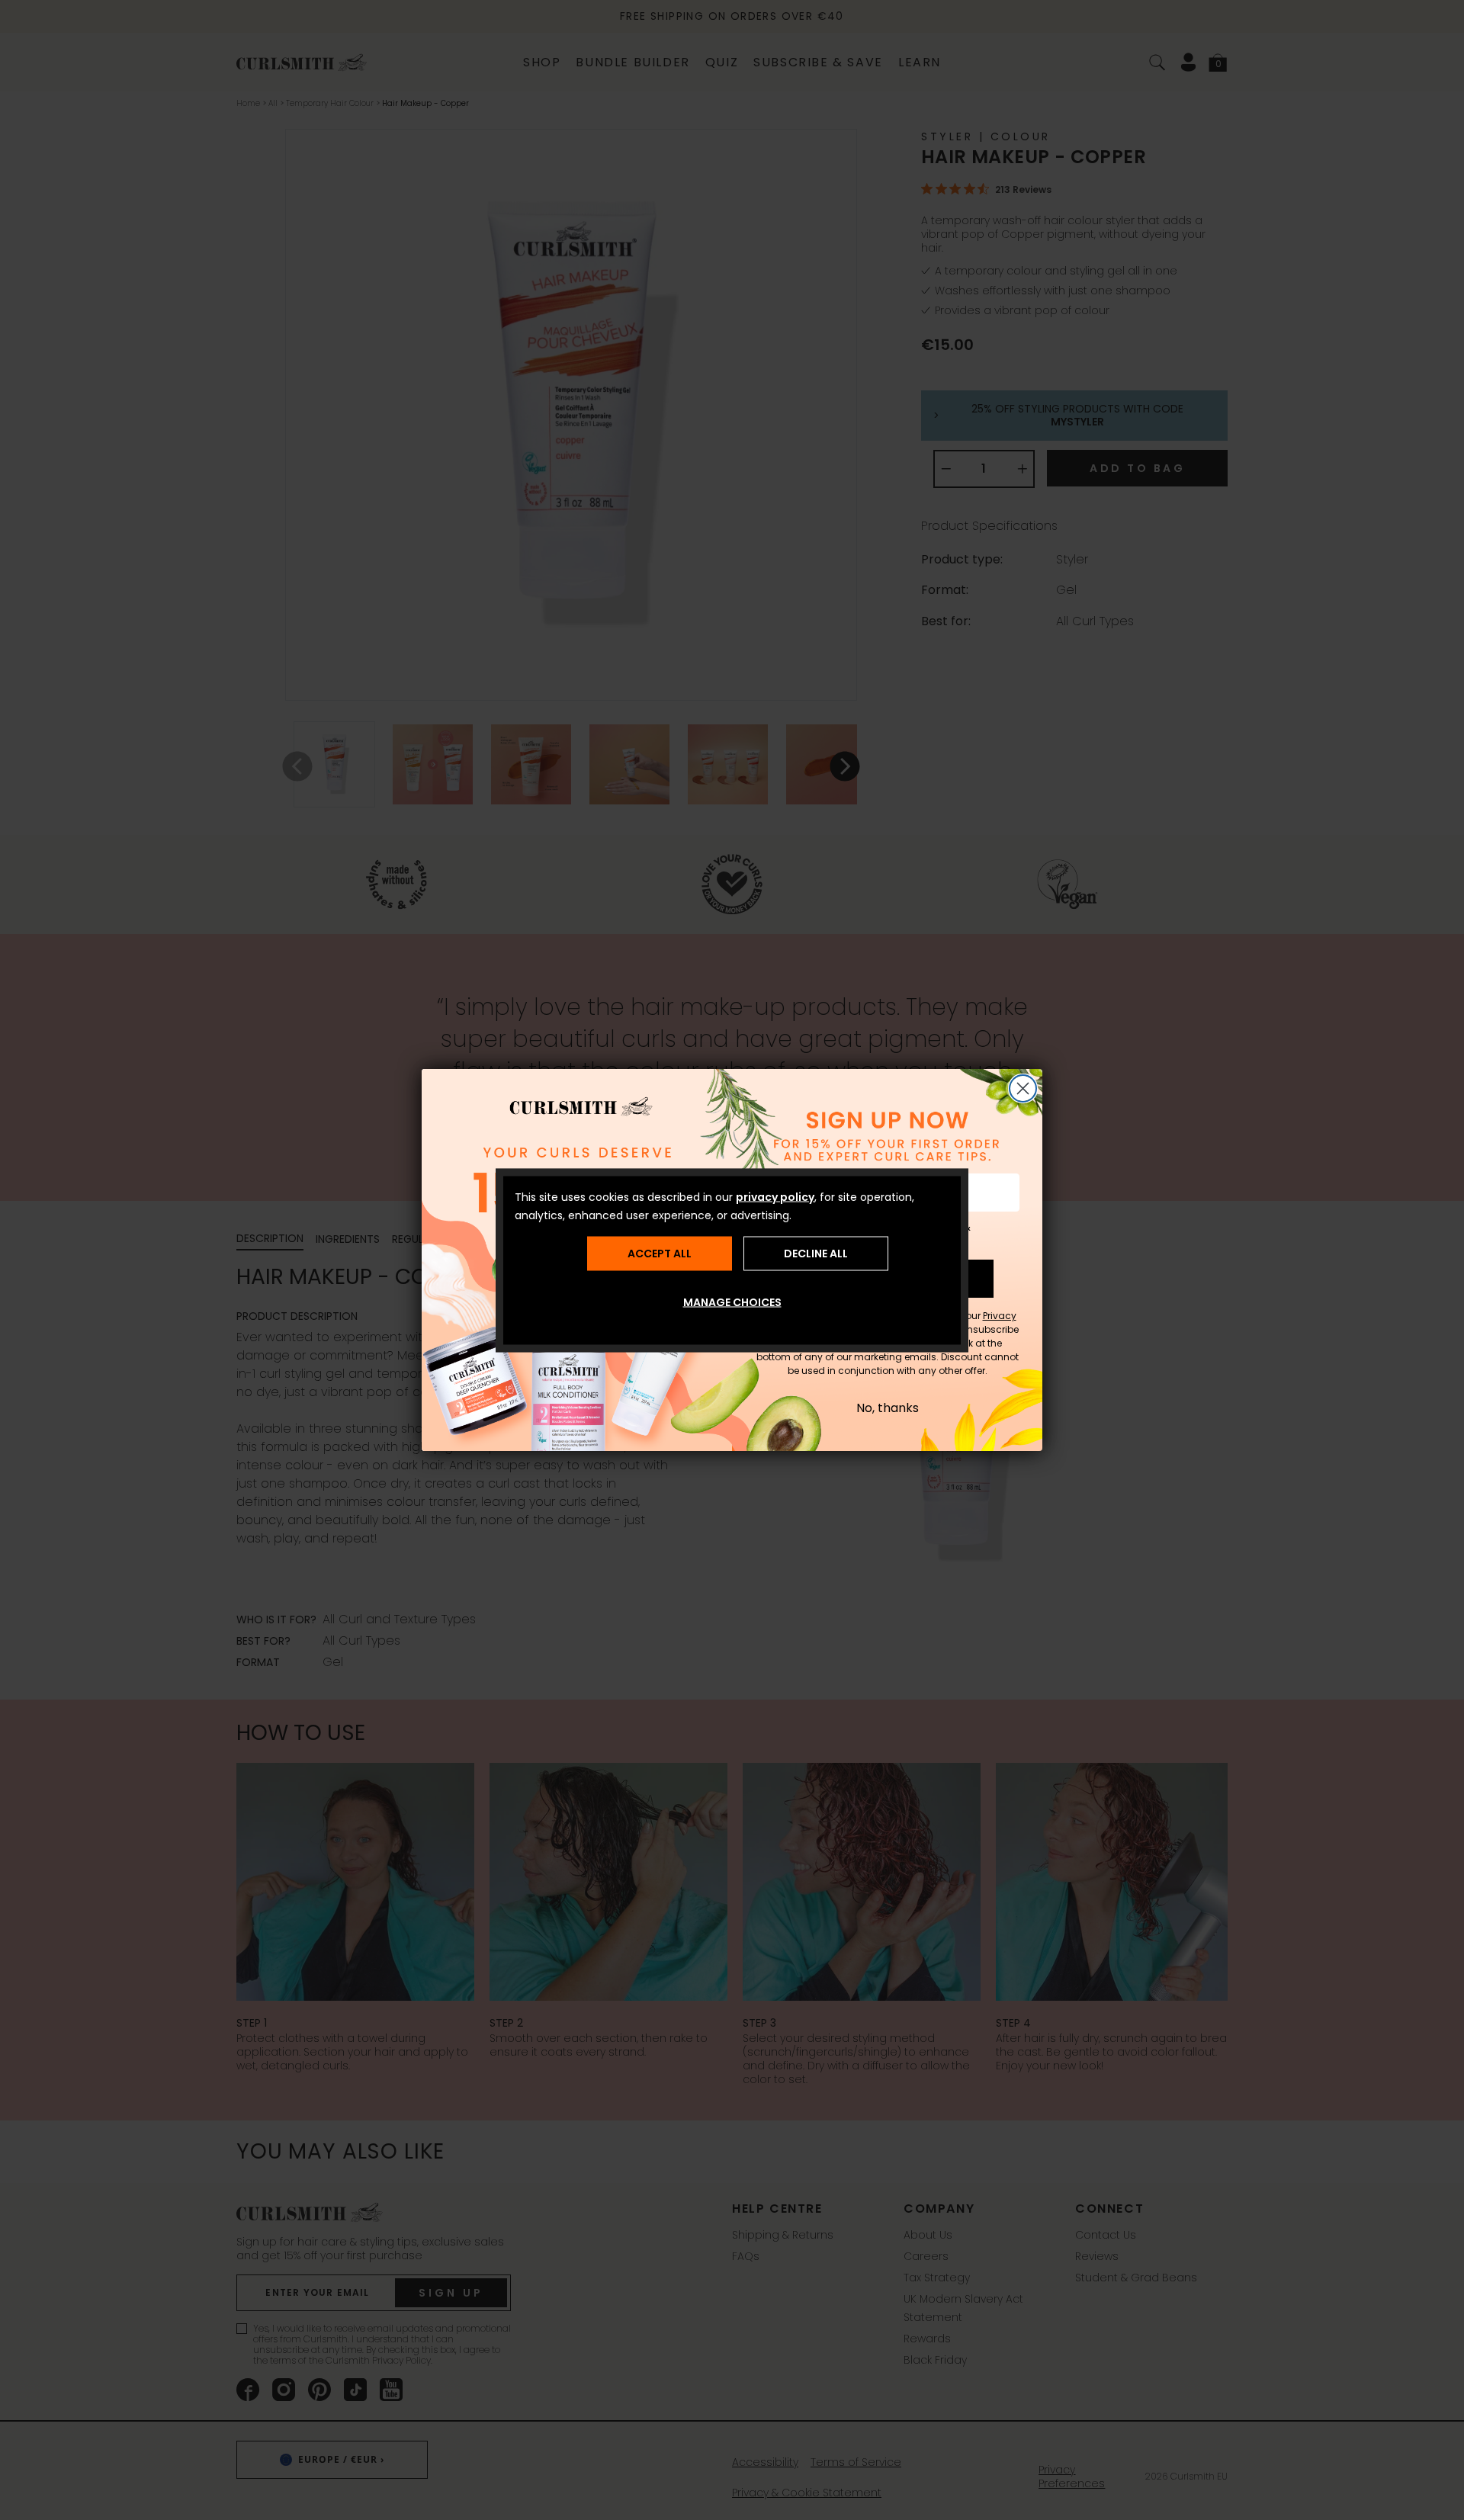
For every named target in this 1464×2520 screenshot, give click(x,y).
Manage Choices (732, 1302)
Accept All (660, 1254)
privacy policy (775, 1196)
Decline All (816, 1254)
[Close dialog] (1023, 1088)
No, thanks (888, 1408)
